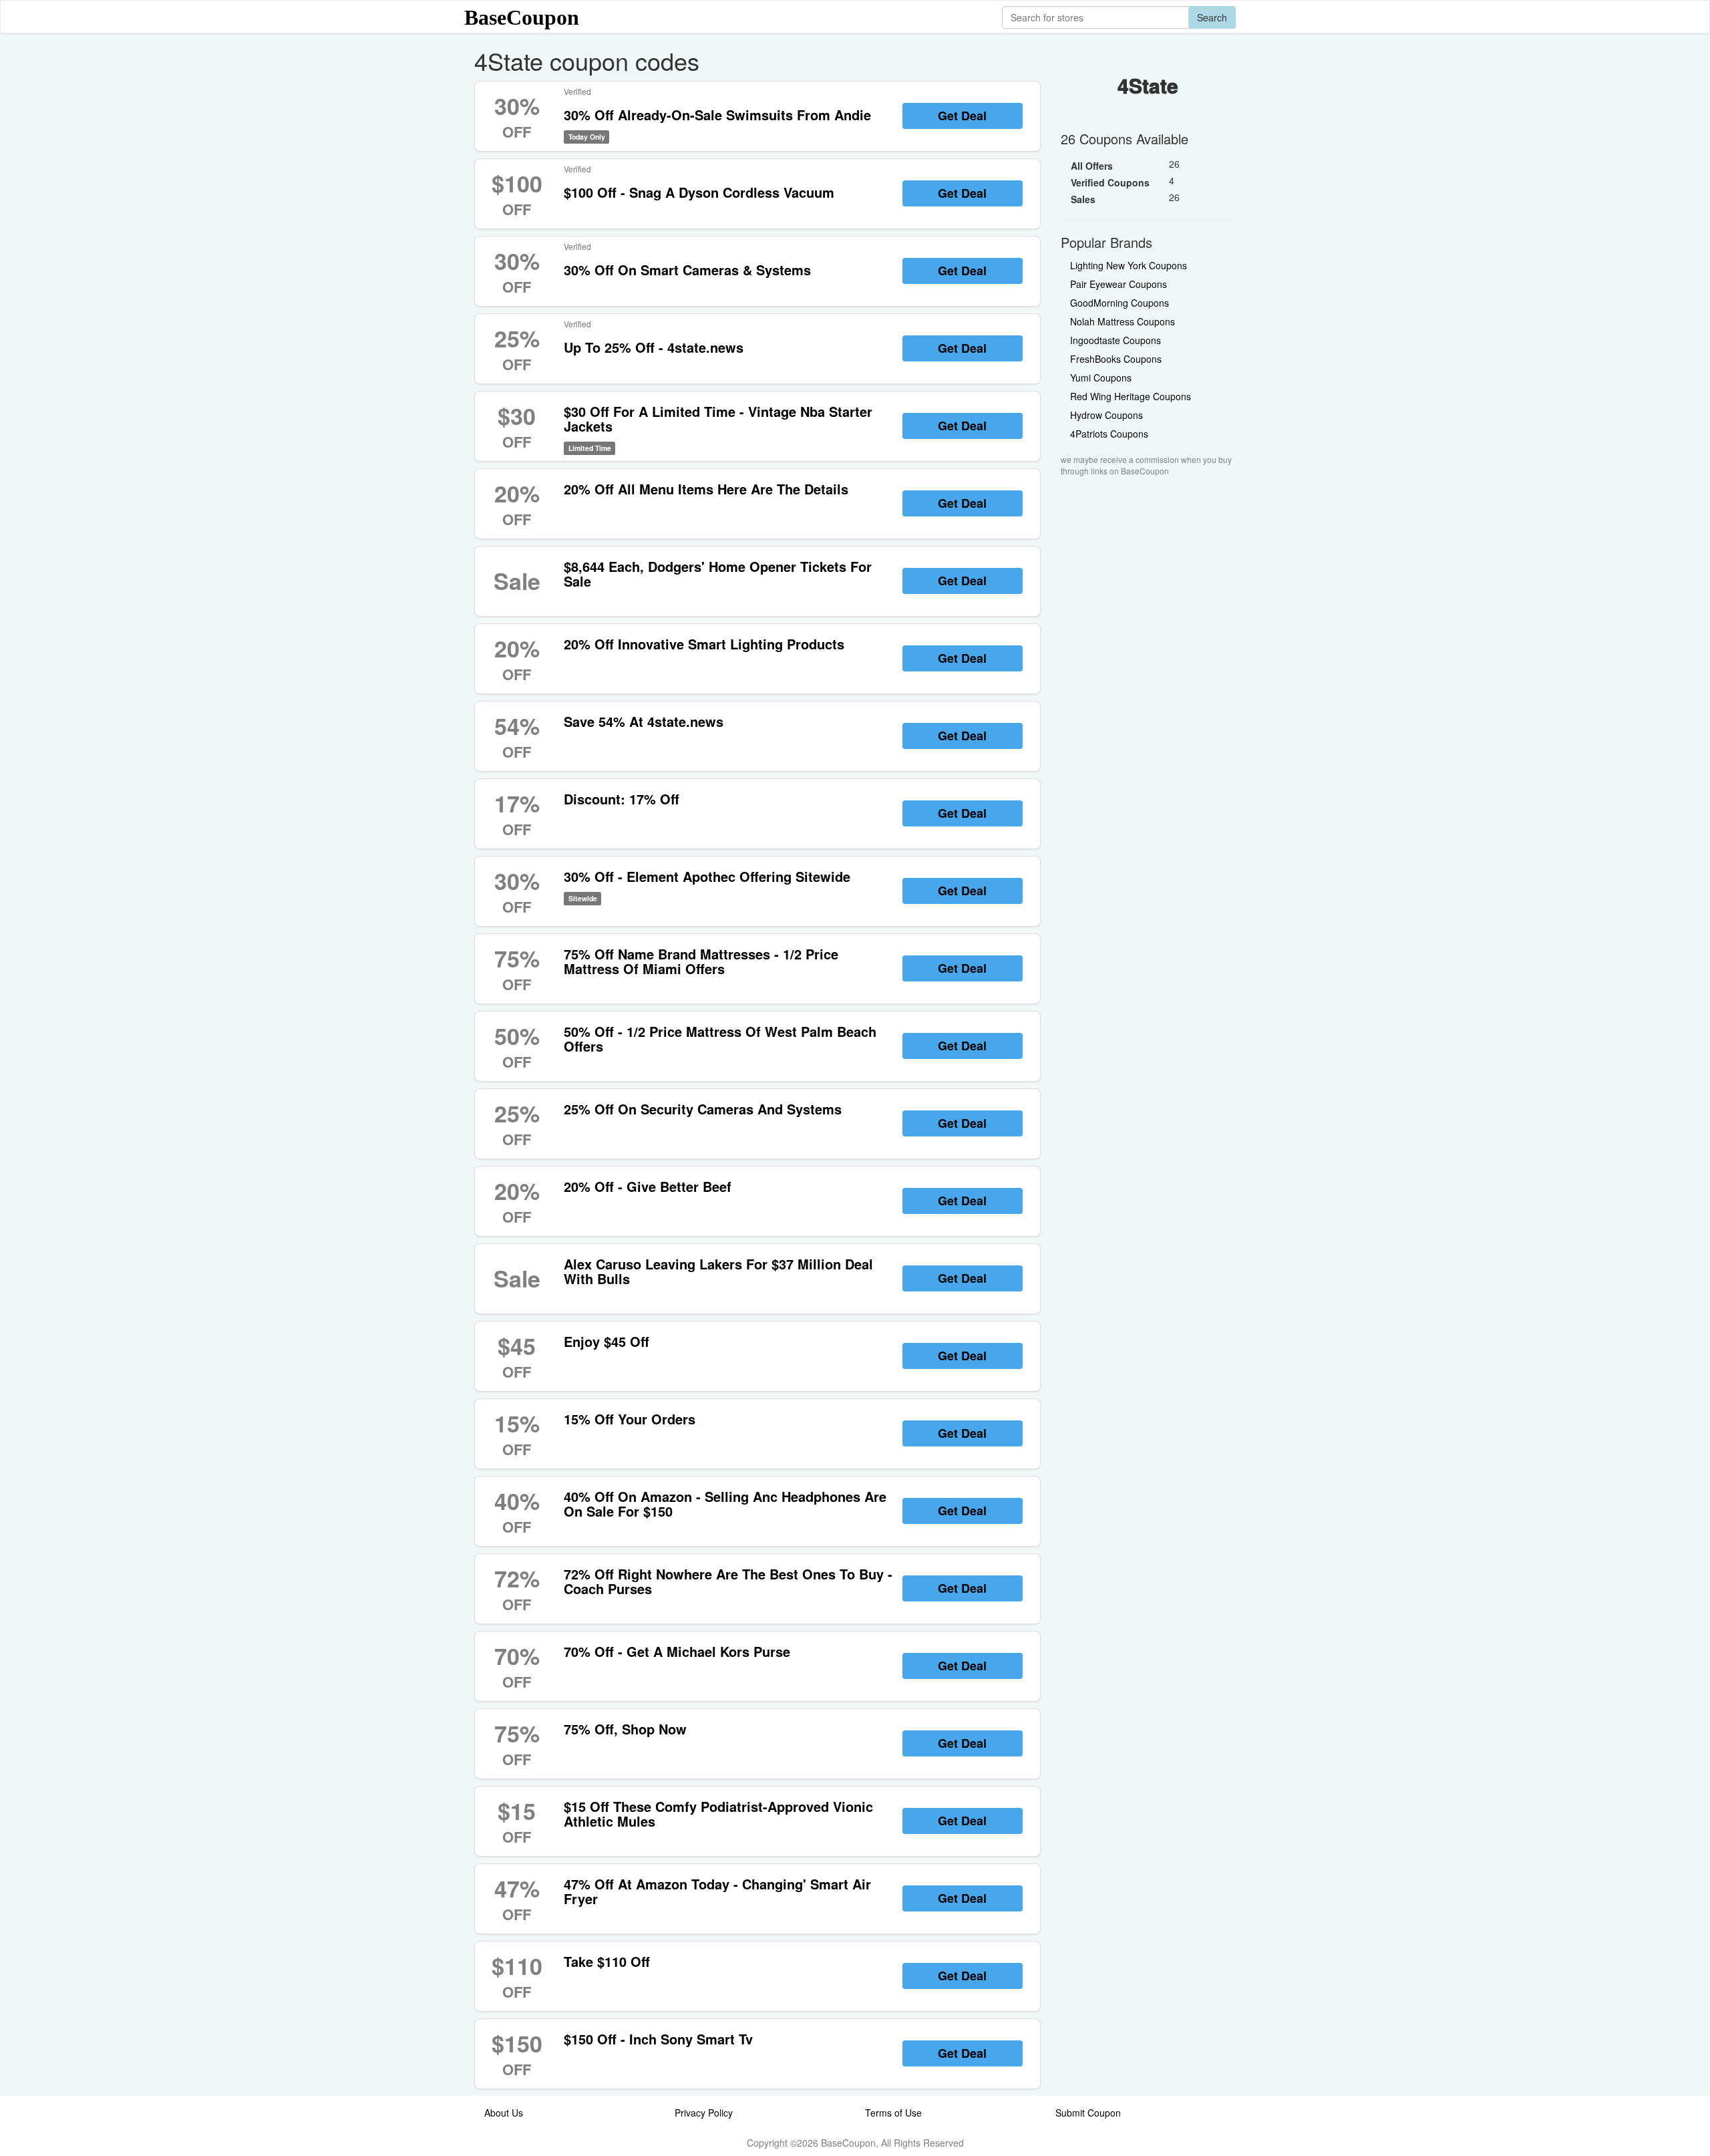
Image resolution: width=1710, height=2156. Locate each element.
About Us (504, 2113)
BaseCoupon (522, 17)
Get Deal (962, 116)
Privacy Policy (704, 2113)
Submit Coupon (1088, 2113)
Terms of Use (893, 2113)
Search (1212, 17)
